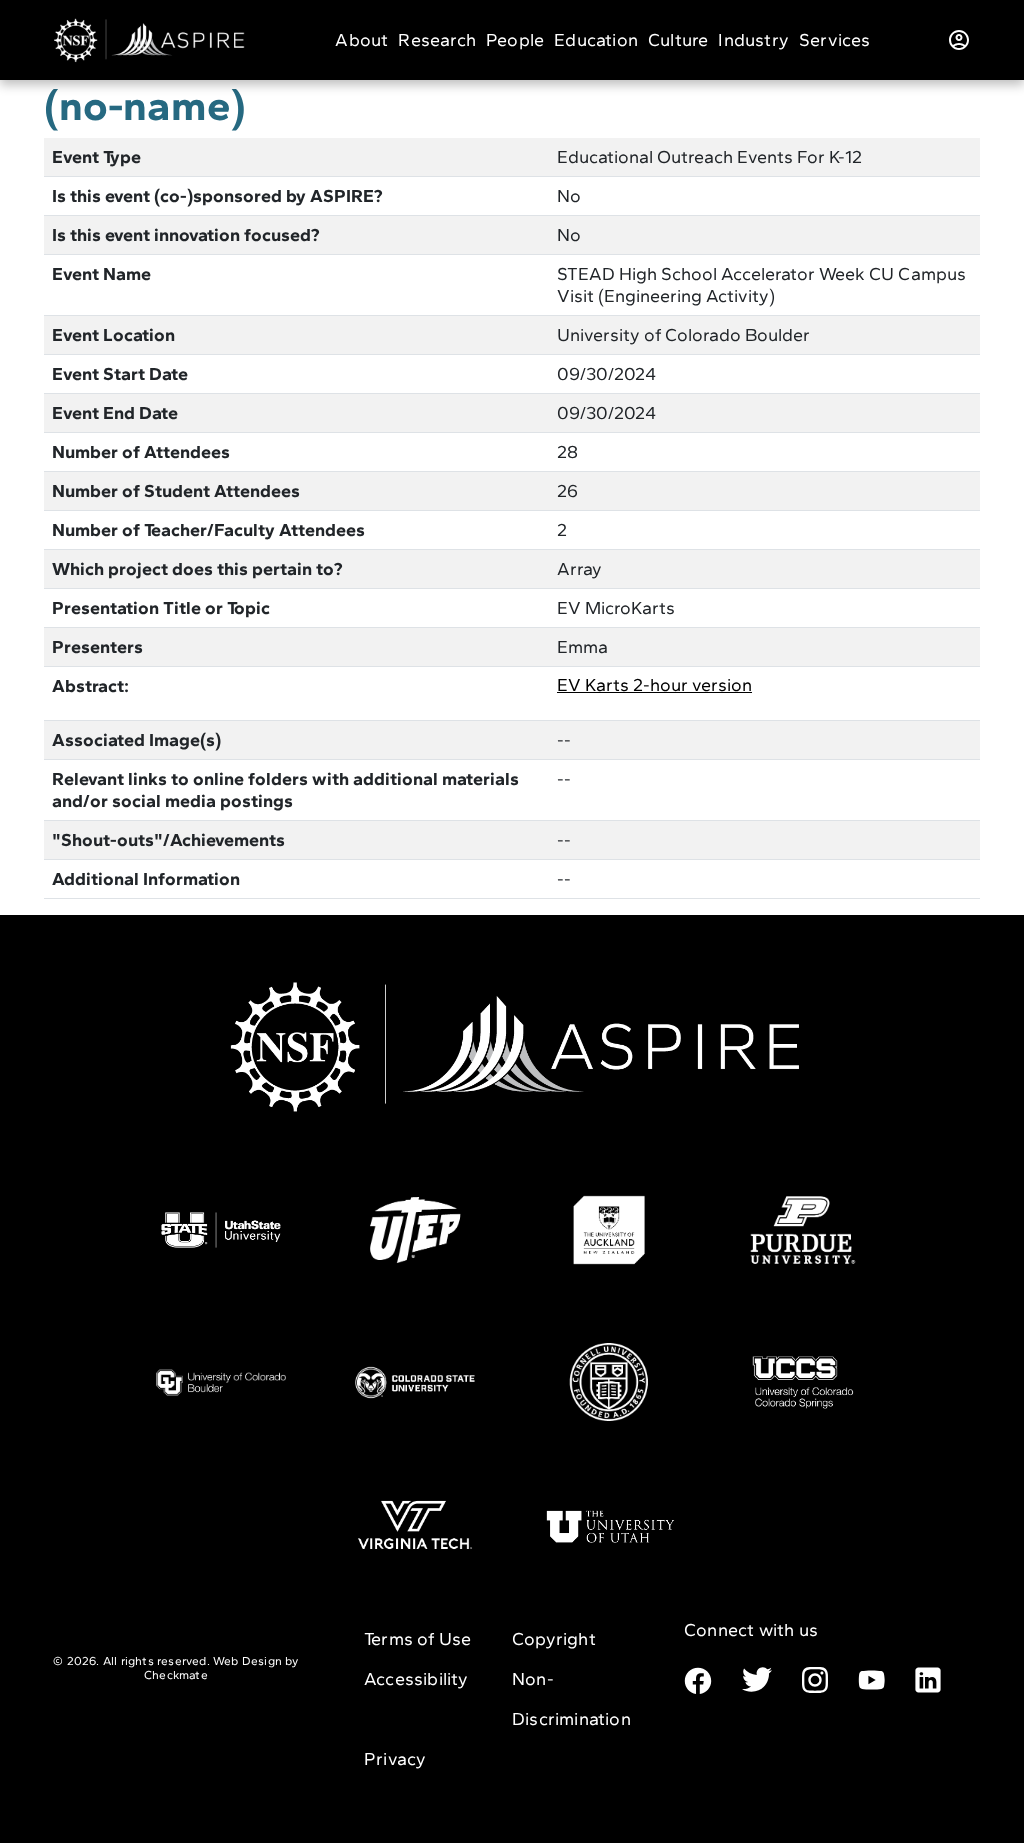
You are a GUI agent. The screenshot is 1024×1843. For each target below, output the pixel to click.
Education (596, 40)
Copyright (554, 1639)
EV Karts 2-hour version (654, 685)
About (361, 40)
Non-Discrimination (571, 1699)
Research (437, 40)
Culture (678, 40)
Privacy (395, 1759)
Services (835, 40)
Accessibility (416, 1679)
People (515, 40)
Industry (753, 40)
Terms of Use (417, 1639)
